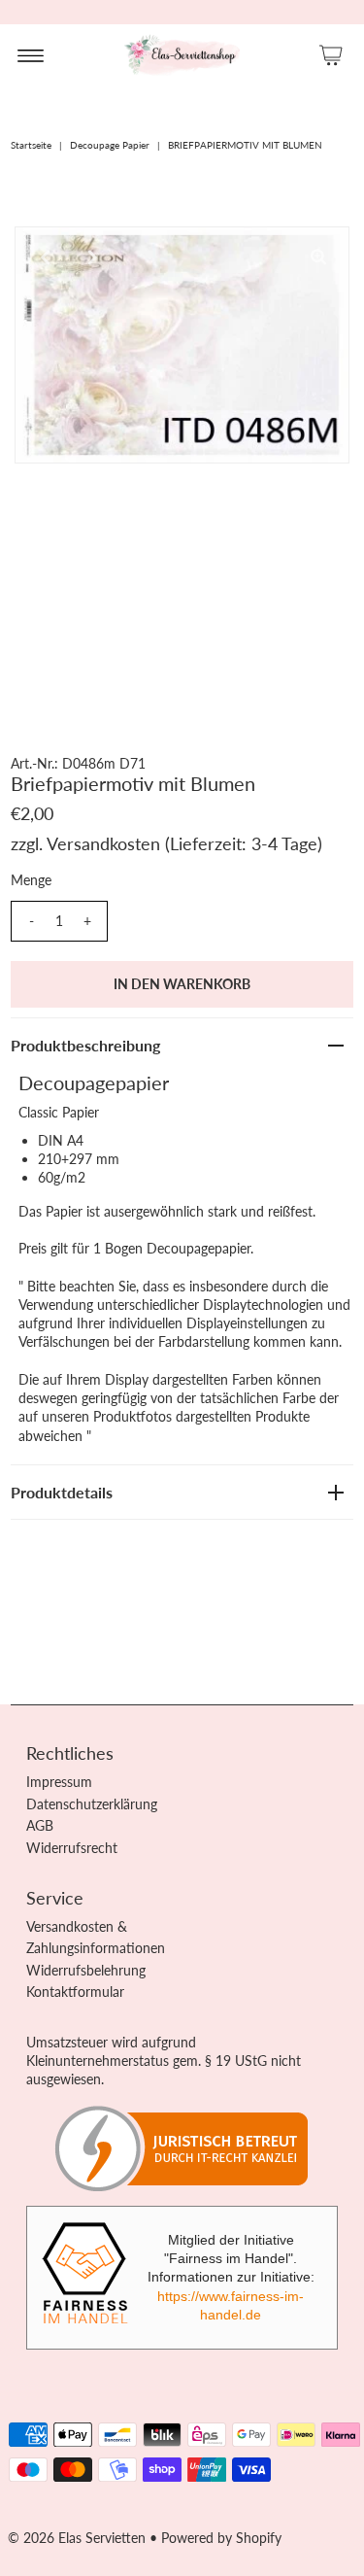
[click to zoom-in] (318, 258)
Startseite (31, 145)
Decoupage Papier (110, 145)
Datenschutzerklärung (92, 1804)
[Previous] (46, 258)
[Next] (93, 258)
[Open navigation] (31, 54)
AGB (40, 1825)
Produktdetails (62, 1492)
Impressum (59, 1782)
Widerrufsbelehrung (86, 1970)
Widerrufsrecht (72, 1848)
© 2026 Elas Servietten (77, 2538)
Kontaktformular (75, 1992)
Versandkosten (103, 843)
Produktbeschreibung (85, 1045)
